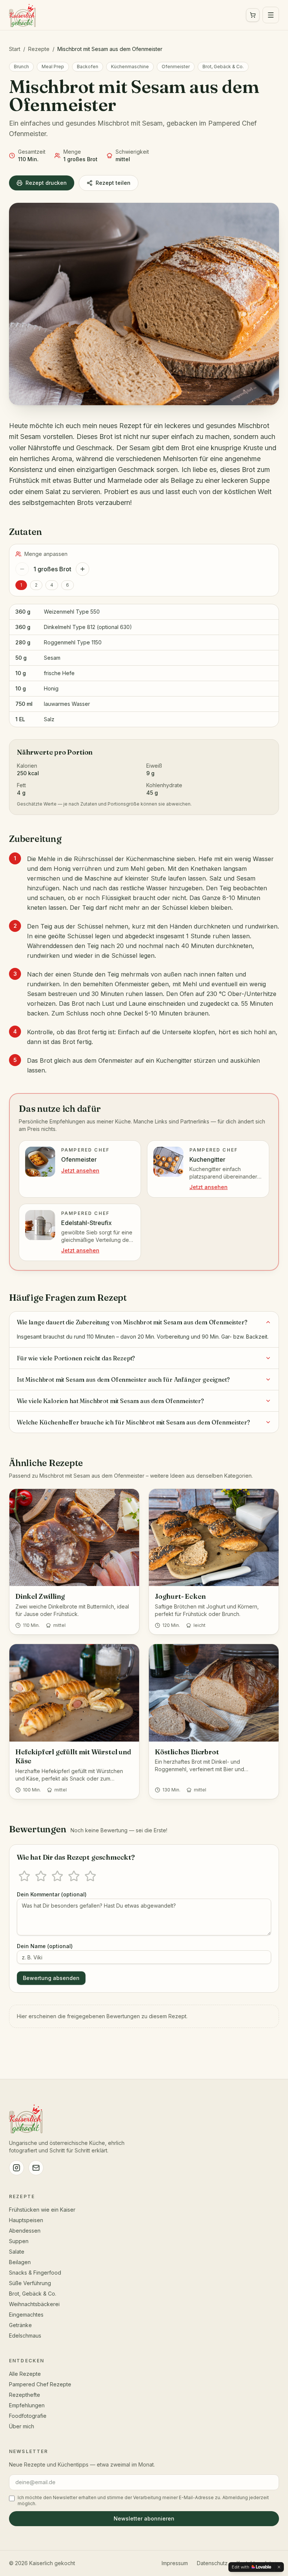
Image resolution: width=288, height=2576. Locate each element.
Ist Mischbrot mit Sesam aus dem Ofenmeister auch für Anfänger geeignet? (123, 1379)
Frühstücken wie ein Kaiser (42, 2210)
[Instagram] (16, 2168)
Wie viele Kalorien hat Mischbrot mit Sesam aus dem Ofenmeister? (110, 1401)
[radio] (24, 1876)
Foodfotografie (28, 2416)
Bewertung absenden (51, 1978)
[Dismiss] (279, 2567)
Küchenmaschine (130, 67)
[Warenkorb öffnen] (253, 15)
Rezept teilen (113, 183)
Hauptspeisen (26, 2220)
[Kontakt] (36, 2168)
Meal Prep (53, 67)
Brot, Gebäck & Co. (223, 67)
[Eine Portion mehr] (82, 569)
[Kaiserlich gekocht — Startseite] (22, 15)
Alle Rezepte (25, 2374)
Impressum (175, 2563)
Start (15, 49)
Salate (17, 2252)
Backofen (88, 67)
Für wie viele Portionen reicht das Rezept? (76, 1358)
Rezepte (39, 49)
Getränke (20, 2325)
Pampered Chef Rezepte (40, 2384)
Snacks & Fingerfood (35, 2273)
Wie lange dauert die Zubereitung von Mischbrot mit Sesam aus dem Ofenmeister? (132, 1322)
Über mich (22, 2426)
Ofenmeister (176, 67)
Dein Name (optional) (45, 1946)
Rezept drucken (46, 183)
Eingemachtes (26, 2315)
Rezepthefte (25, 2395)
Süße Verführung (30, 2283)
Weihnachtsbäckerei (34, 2304)
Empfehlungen (27, 2405)
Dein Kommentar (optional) (52, 1894)
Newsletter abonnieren (144, 2518)
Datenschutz (212, 2563)
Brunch (21, 67)
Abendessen (25, 2231)
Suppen (19, 2241)
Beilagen (20, 2262)
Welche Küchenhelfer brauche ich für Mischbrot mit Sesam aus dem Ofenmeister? (133, 1422)
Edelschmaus (25, 2336)
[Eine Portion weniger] (22, 569)
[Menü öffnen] (271, 15)
